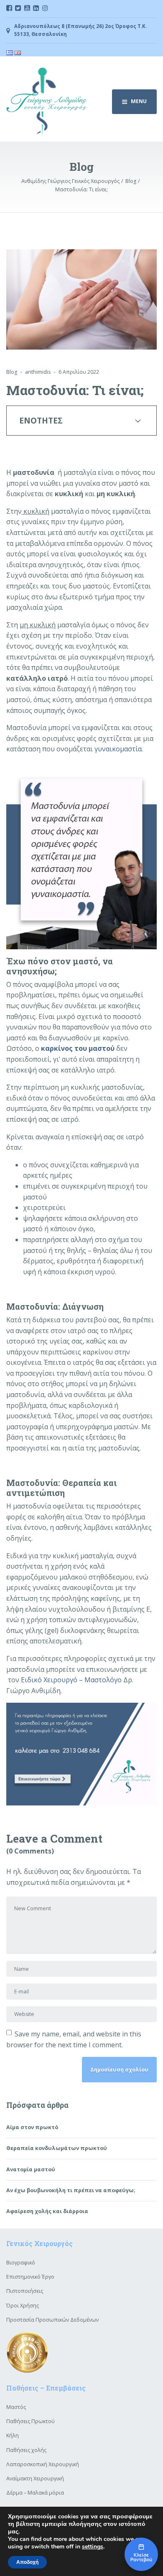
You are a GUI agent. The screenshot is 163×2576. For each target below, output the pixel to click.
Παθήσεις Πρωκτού (31, 2421)
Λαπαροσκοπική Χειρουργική (43, 2464)
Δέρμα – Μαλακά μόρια (35, 2493)
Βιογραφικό (21, 2263)
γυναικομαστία (118, 749)
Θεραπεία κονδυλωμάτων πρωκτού (57, 2148)
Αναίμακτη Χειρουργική (35, 2478)
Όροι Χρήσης (23, 2306)
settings (93, 2547)
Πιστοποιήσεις (25, 2291)
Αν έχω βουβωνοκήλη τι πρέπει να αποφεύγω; (71, 2190)
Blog (12, 372)
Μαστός (16, 2407)
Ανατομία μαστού (31, 2169)
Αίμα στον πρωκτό (32, 2127)
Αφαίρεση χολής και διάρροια (47, 2211)
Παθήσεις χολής (26, 2450)
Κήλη (13, 2435)
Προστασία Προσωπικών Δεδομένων (52, 2320)
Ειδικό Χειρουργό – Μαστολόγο (71, 1680)
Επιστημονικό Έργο (30, 2277)
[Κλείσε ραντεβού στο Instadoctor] (141, 2554)
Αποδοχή (27, 2562)
